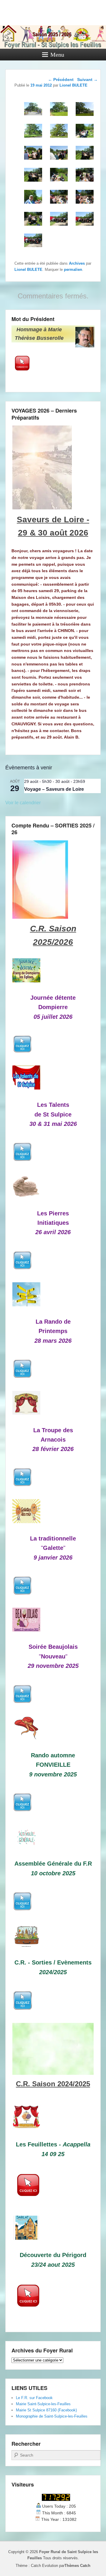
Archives (77, 263)
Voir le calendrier (23, 803)
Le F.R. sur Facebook (34, 2398)
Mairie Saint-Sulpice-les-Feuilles (43, 2404)
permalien (73, 270)
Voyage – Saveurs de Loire (54, 789)
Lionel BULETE (28, 270)
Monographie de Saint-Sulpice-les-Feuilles (52, 2416)
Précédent (61, 80)
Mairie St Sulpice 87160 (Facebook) (46, 2410)
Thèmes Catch (77, 2566)
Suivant (87, 80)
